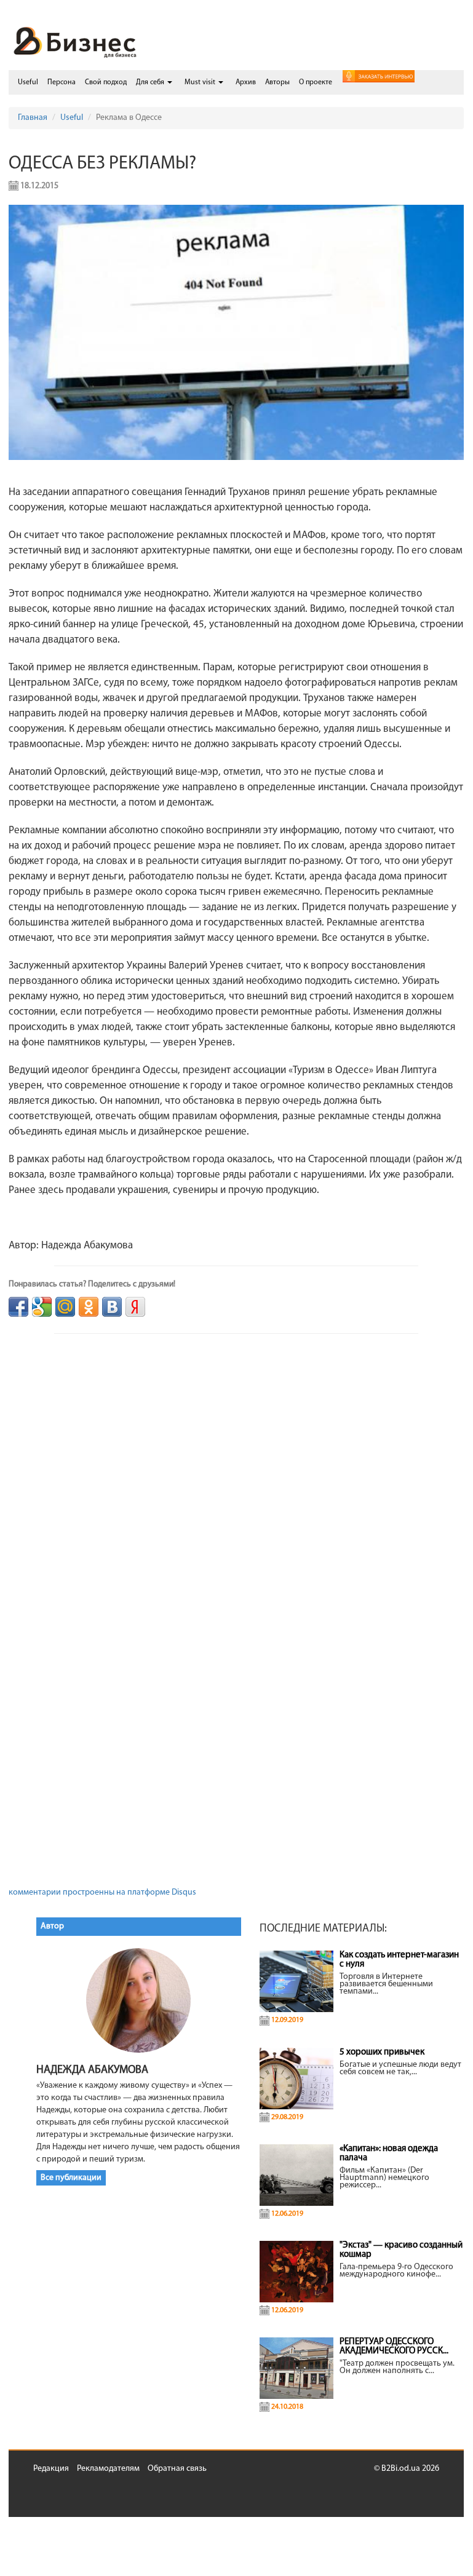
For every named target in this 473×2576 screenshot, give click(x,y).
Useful (28, 82)
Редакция (51, 2469)
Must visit (201, 82)
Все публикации (71, 2178)
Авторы (277, 82)
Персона (62, 82)
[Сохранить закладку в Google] (42, 1307)
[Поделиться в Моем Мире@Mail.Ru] (65, 1307)
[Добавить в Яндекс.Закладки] (135, 1307)
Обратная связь (177, 2469)
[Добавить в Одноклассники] (89, 1307)
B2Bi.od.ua (401, 2469)
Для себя (151, 82)
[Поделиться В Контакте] (112, 1307)
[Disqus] (236, 1486)
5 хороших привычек (382, 2052)
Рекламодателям (108, 2469)
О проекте (316, 82)
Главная (33, 118)
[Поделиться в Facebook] (18, 1307)
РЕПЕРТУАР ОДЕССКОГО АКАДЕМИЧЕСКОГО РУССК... (394, 2347)
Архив (246, 82)
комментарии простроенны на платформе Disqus (102, 1892)
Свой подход (106, 82)
